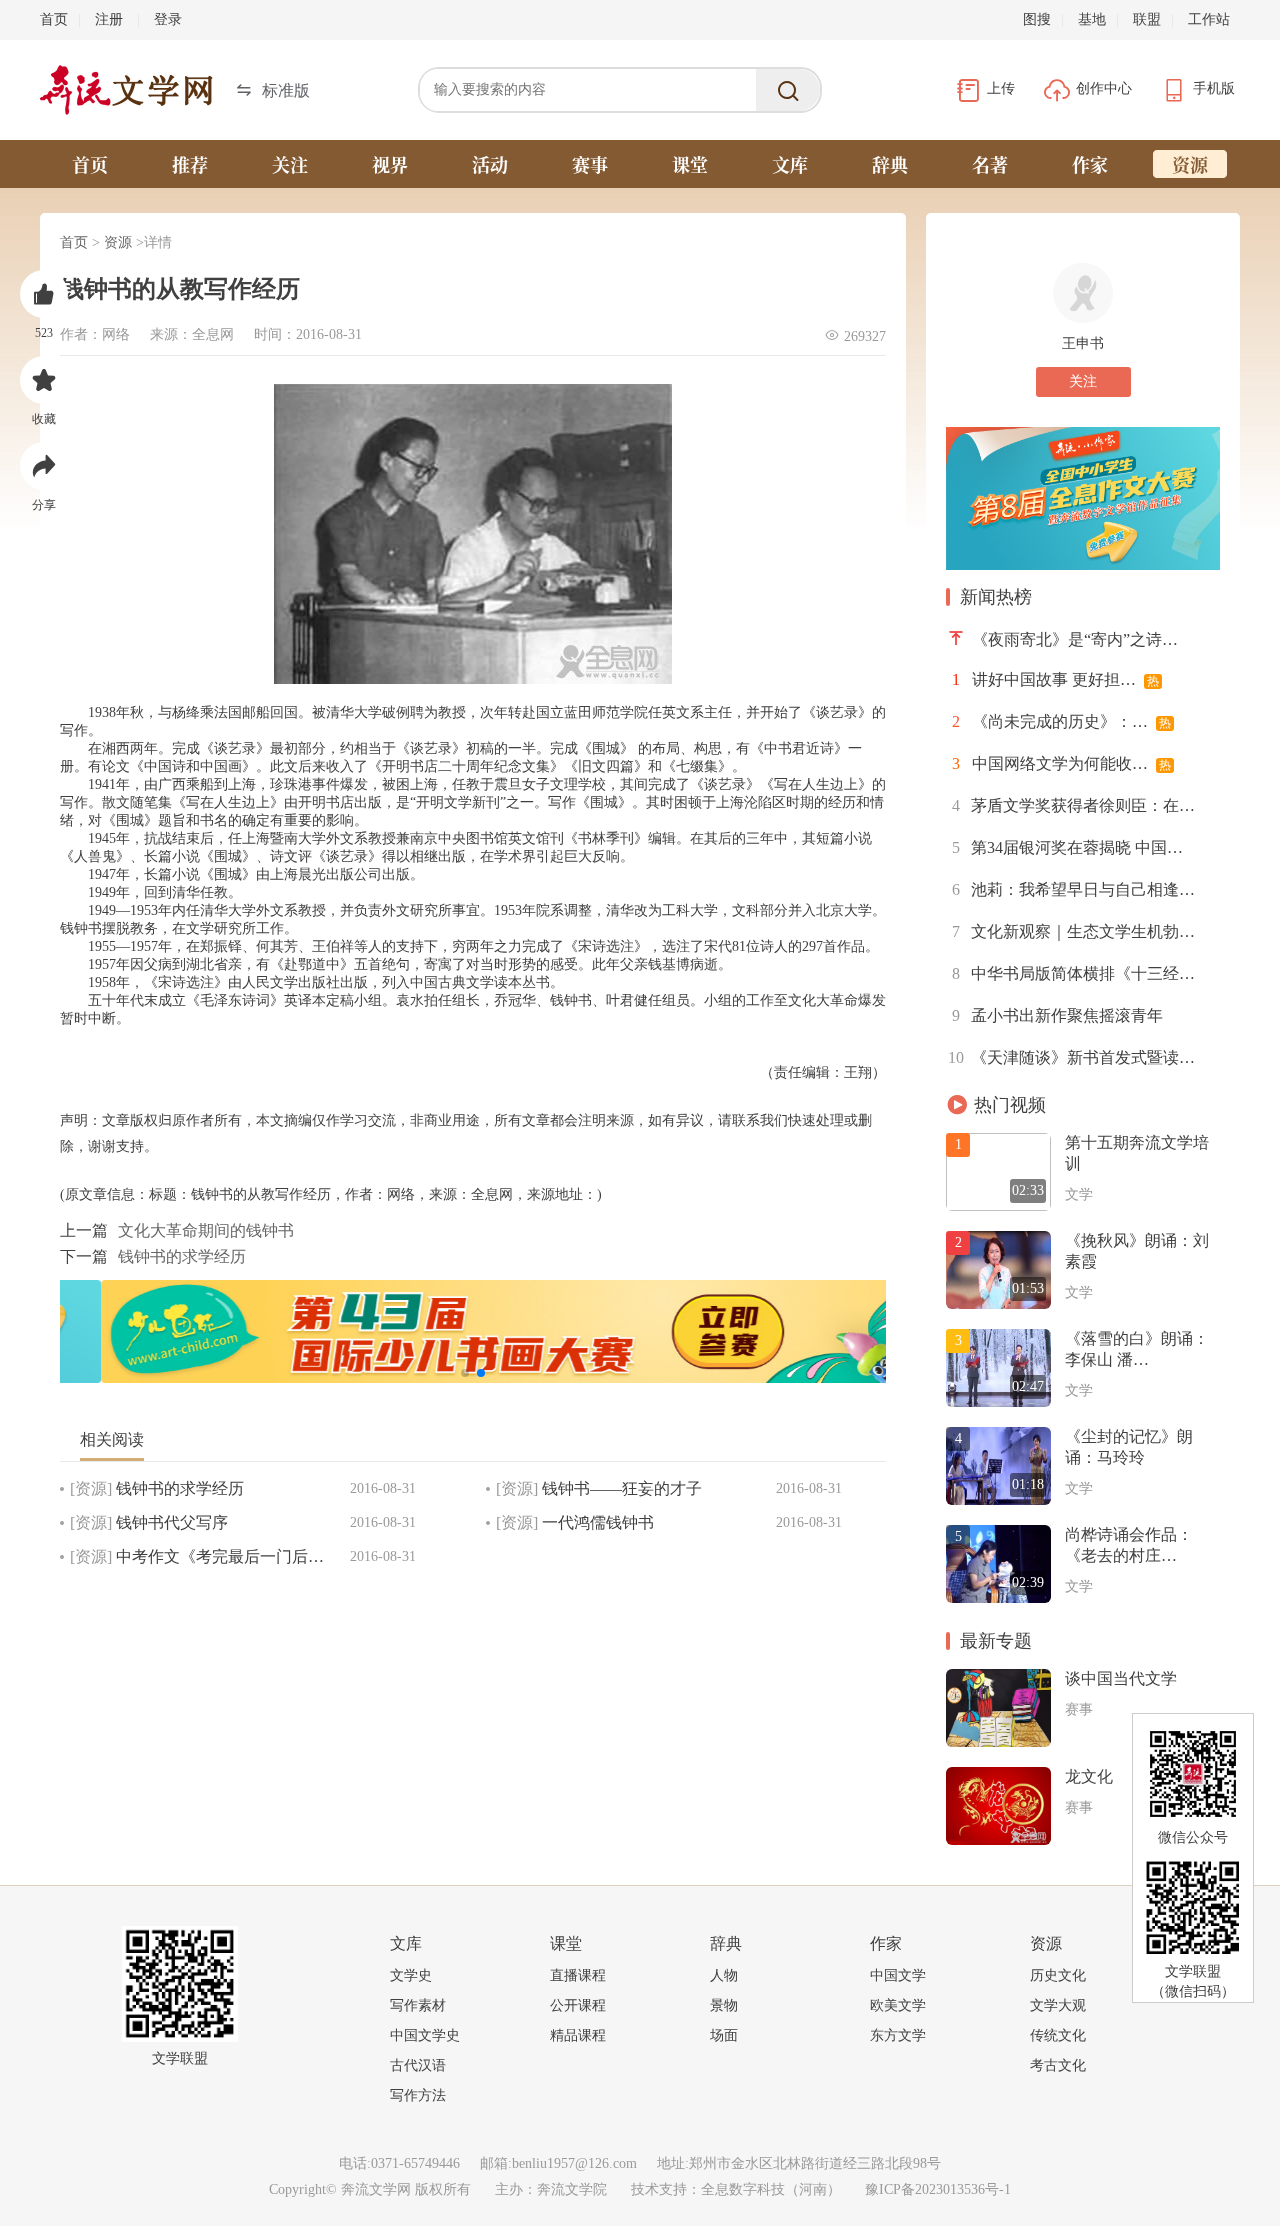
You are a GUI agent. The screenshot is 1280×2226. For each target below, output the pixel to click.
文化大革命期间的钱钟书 (206, 1230)
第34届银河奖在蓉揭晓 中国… (1067, 847)
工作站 (1209, 19)
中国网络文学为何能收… (1061, 763)
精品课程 (578, 2035)
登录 (168, 19)
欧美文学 (898, 2005)
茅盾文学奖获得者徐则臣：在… (1073, 805)
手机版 (1214, 88)
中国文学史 (425, 2035)
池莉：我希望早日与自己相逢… (1073, 889)
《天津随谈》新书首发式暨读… (1071, 1057)
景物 (724, 2005)
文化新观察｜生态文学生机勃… (1073, 931)
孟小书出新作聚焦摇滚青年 (1057, 1015)
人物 (724, 1975)
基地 (1092, 19)
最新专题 (996, 1641)
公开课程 (578, 2005)
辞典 (890, 164)
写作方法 (418, 2095)
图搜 (1037, 19)
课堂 (690, 164)
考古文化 (1058, 2065)
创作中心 (1106, 88)
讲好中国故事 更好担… (1055, 679)
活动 (490, 164)
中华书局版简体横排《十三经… (1073, 973)
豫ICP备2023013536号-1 (938, 2189)
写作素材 (418, 2005)
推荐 (190, 164)
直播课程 (578, 1975)
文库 (790, 164)
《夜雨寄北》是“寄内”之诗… (1075, 639)
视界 (390, 164)
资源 (1190, 164)
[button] (273, 90)
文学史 (411, 1975)
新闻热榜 (996, 597)
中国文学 (898, 1975)
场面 (724, 2035)
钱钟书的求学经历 (182, 1256)
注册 (109, 19)
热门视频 (1010, 1105)
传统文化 (1058, 2035)
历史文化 (1058, 1975)
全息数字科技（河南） (771, 2189)
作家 (1090, 164)
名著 (990, 164)
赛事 (590, 164)
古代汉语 (418, 2065)
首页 (54, 19)
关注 (290, 164)
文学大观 (1058, 2005)
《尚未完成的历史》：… (1061, 721)
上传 (1003, 88)
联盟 (1147, 19)
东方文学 (898, 2035)
